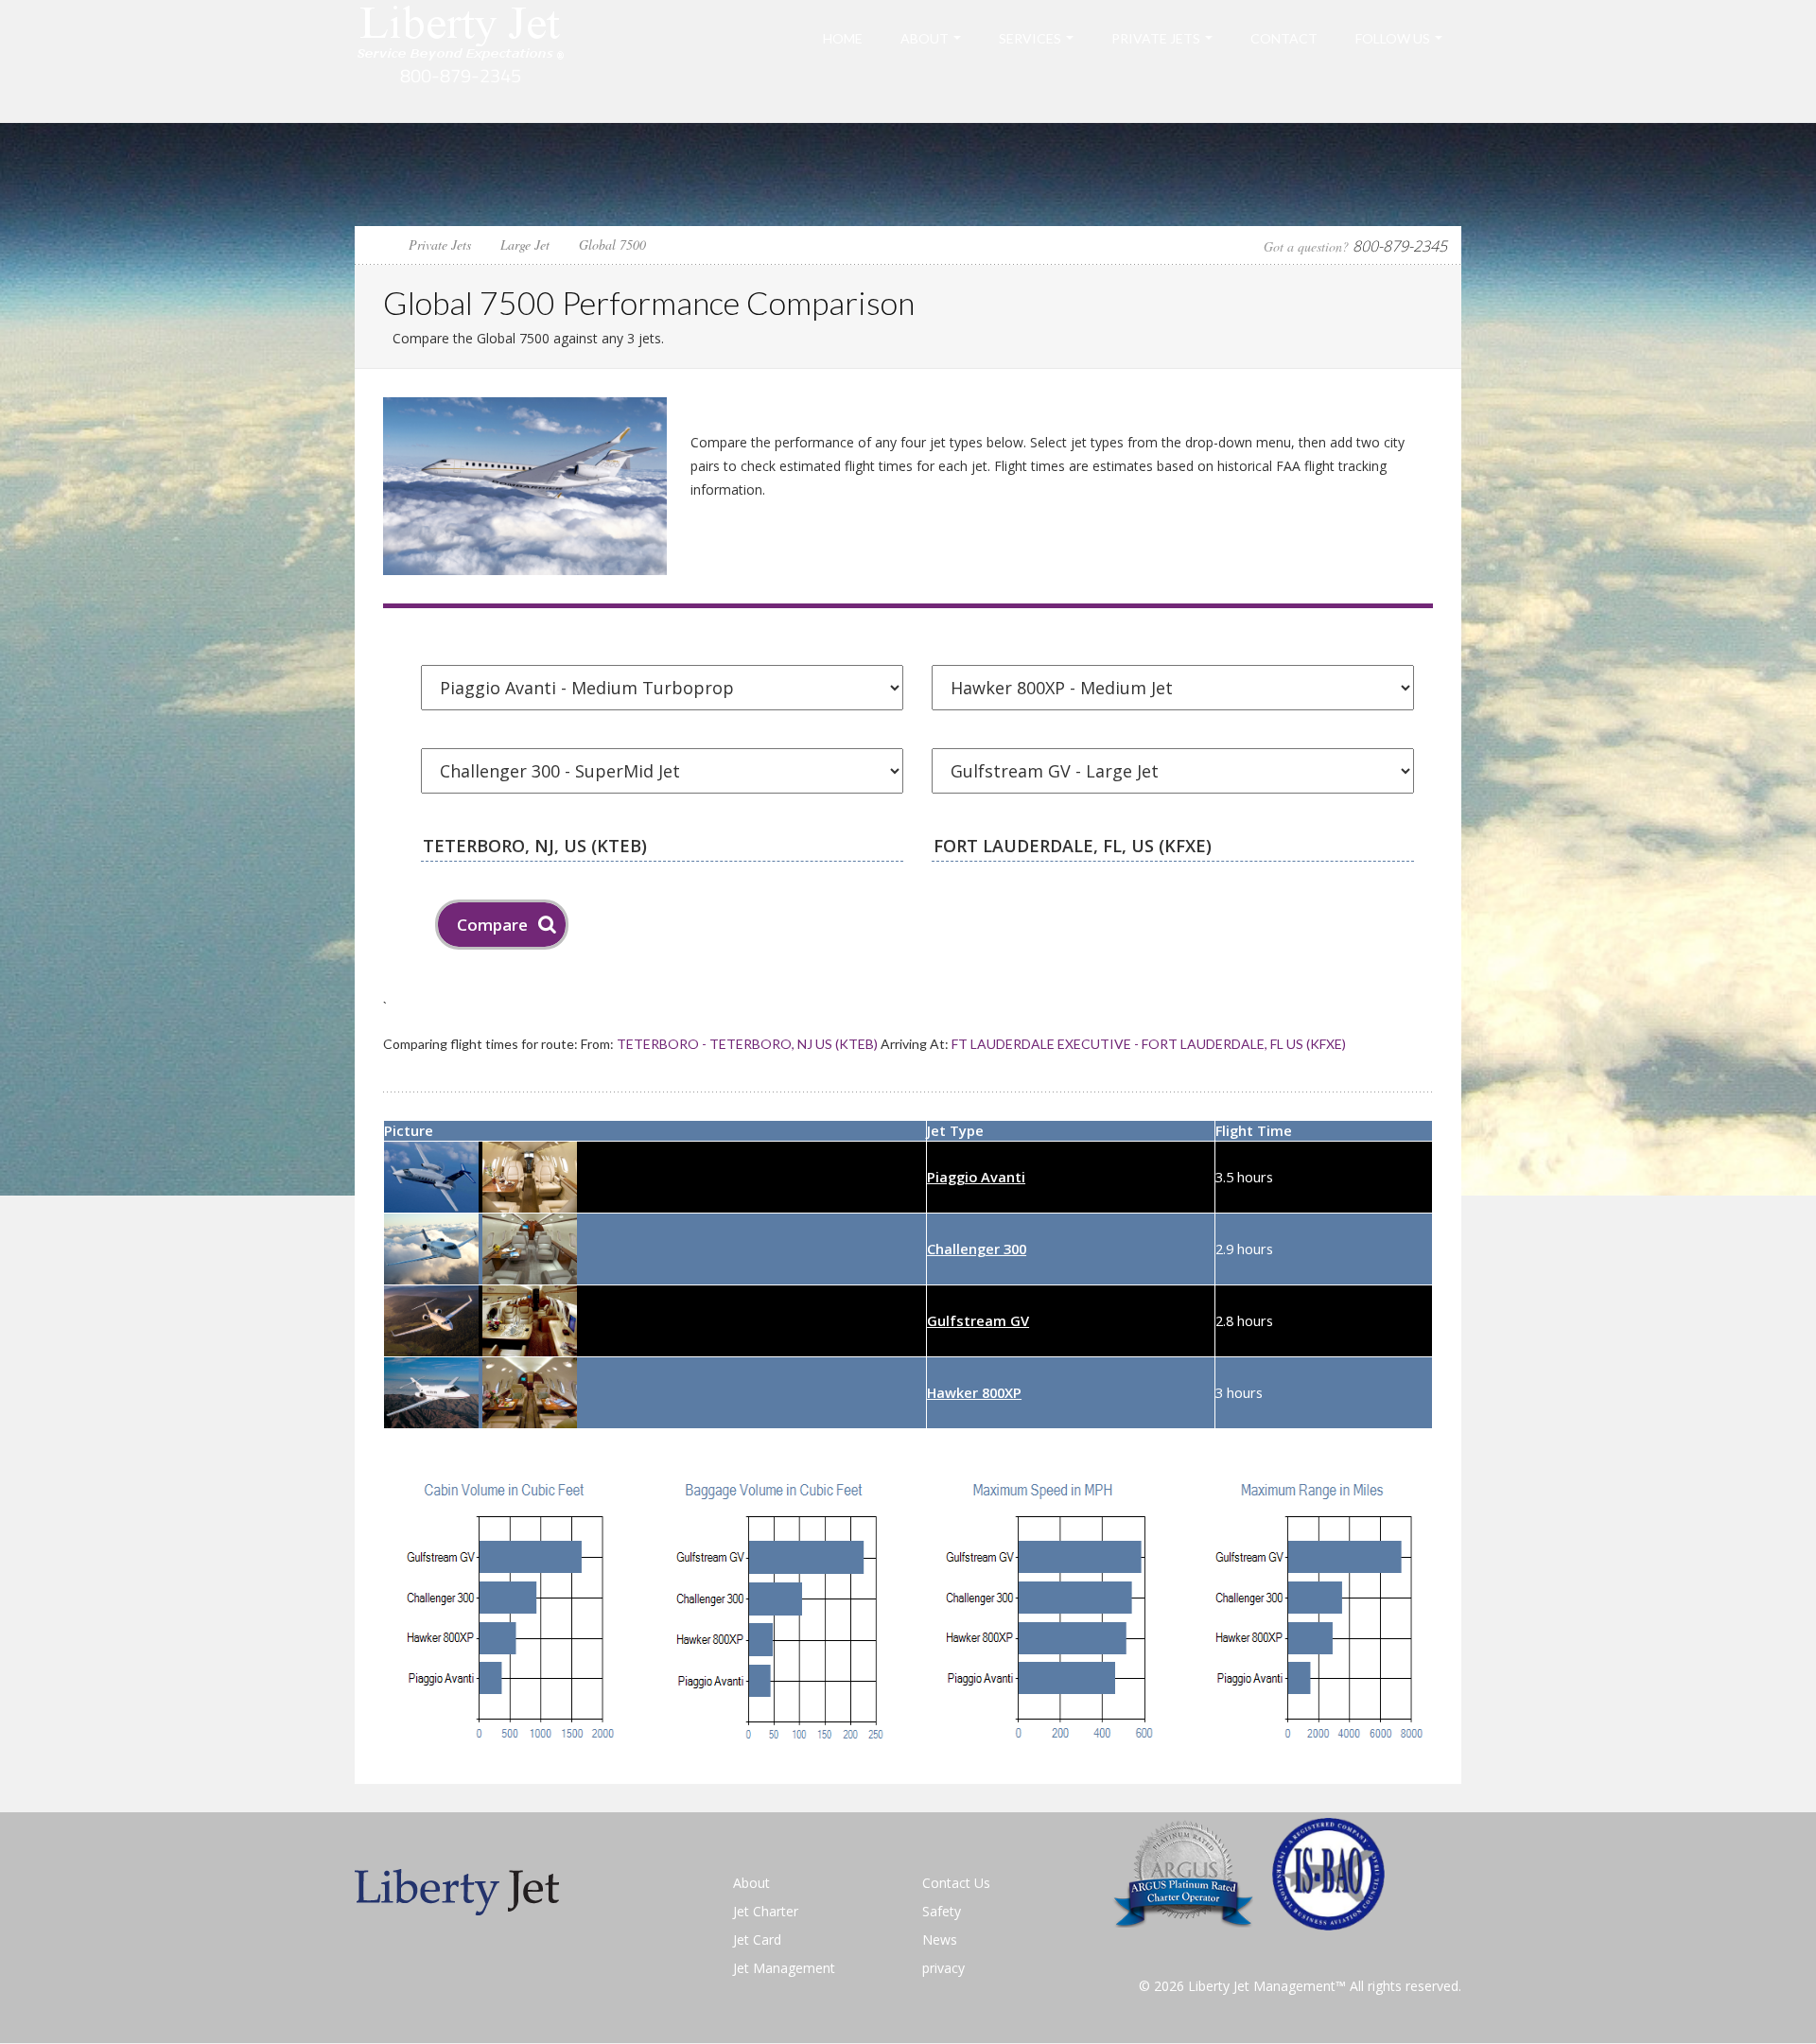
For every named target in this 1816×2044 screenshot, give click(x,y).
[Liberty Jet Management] (461, 60)
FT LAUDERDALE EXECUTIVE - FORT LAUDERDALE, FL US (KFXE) (1149, 1044)
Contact (1284, 38)
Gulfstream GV (978, 1320)
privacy (943, 1968)
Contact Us (956, 1883)
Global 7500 (612, 245)
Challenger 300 (977, 1249)
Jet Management (784, 1968)
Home (843, 38)
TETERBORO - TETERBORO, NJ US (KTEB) (747, 1044)
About (925, 38)
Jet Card (757, 1939)
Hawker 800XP (974, 1392)
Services (1030, 38)
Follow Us (1393, 38)
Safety (942, 1911)
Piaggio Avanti (976, 1177)
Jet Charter (766, 1911)
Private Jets (1156, 38)
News (940, 1939)
